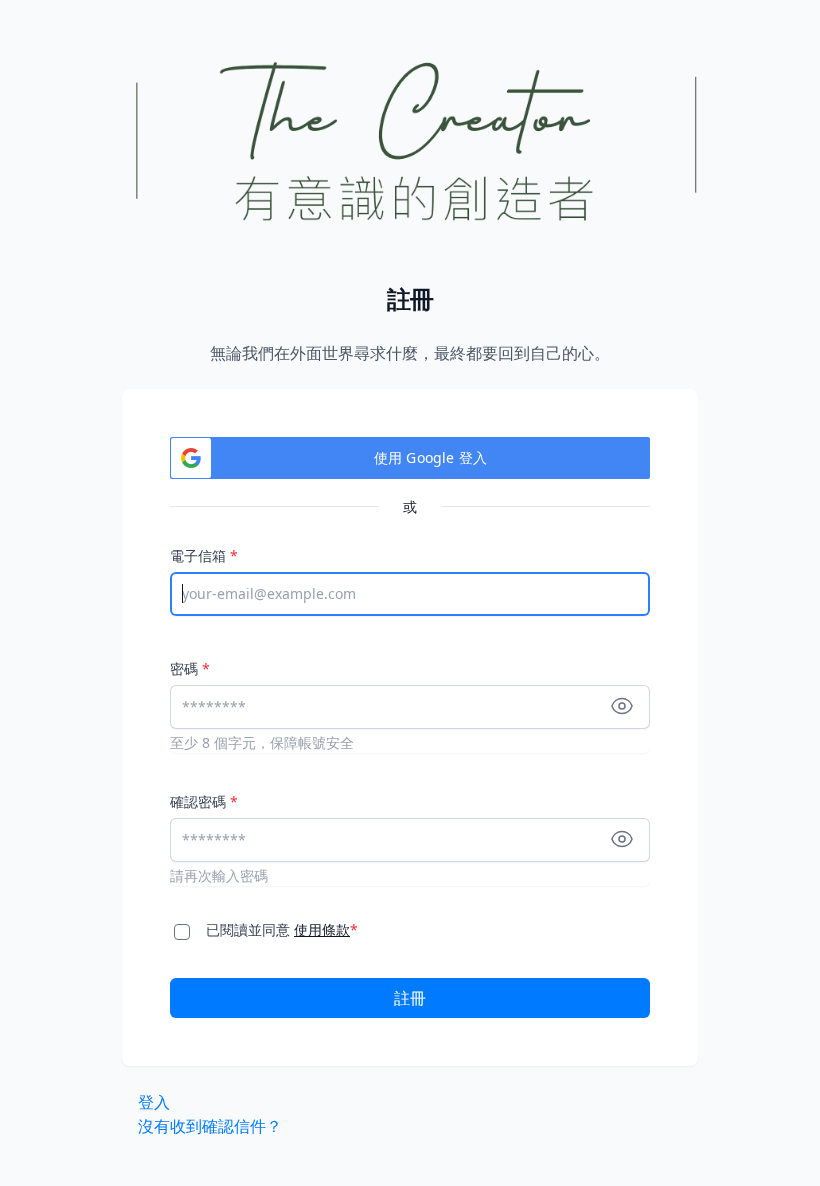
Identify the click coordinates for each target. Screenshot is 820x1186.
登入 (154, 1102)
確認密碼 (204, 801)
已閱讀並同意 (282, 929)
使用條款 (322, 929)
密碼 (190, 668)
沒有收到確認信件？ (210, 1126)
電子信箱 (204, 555)
